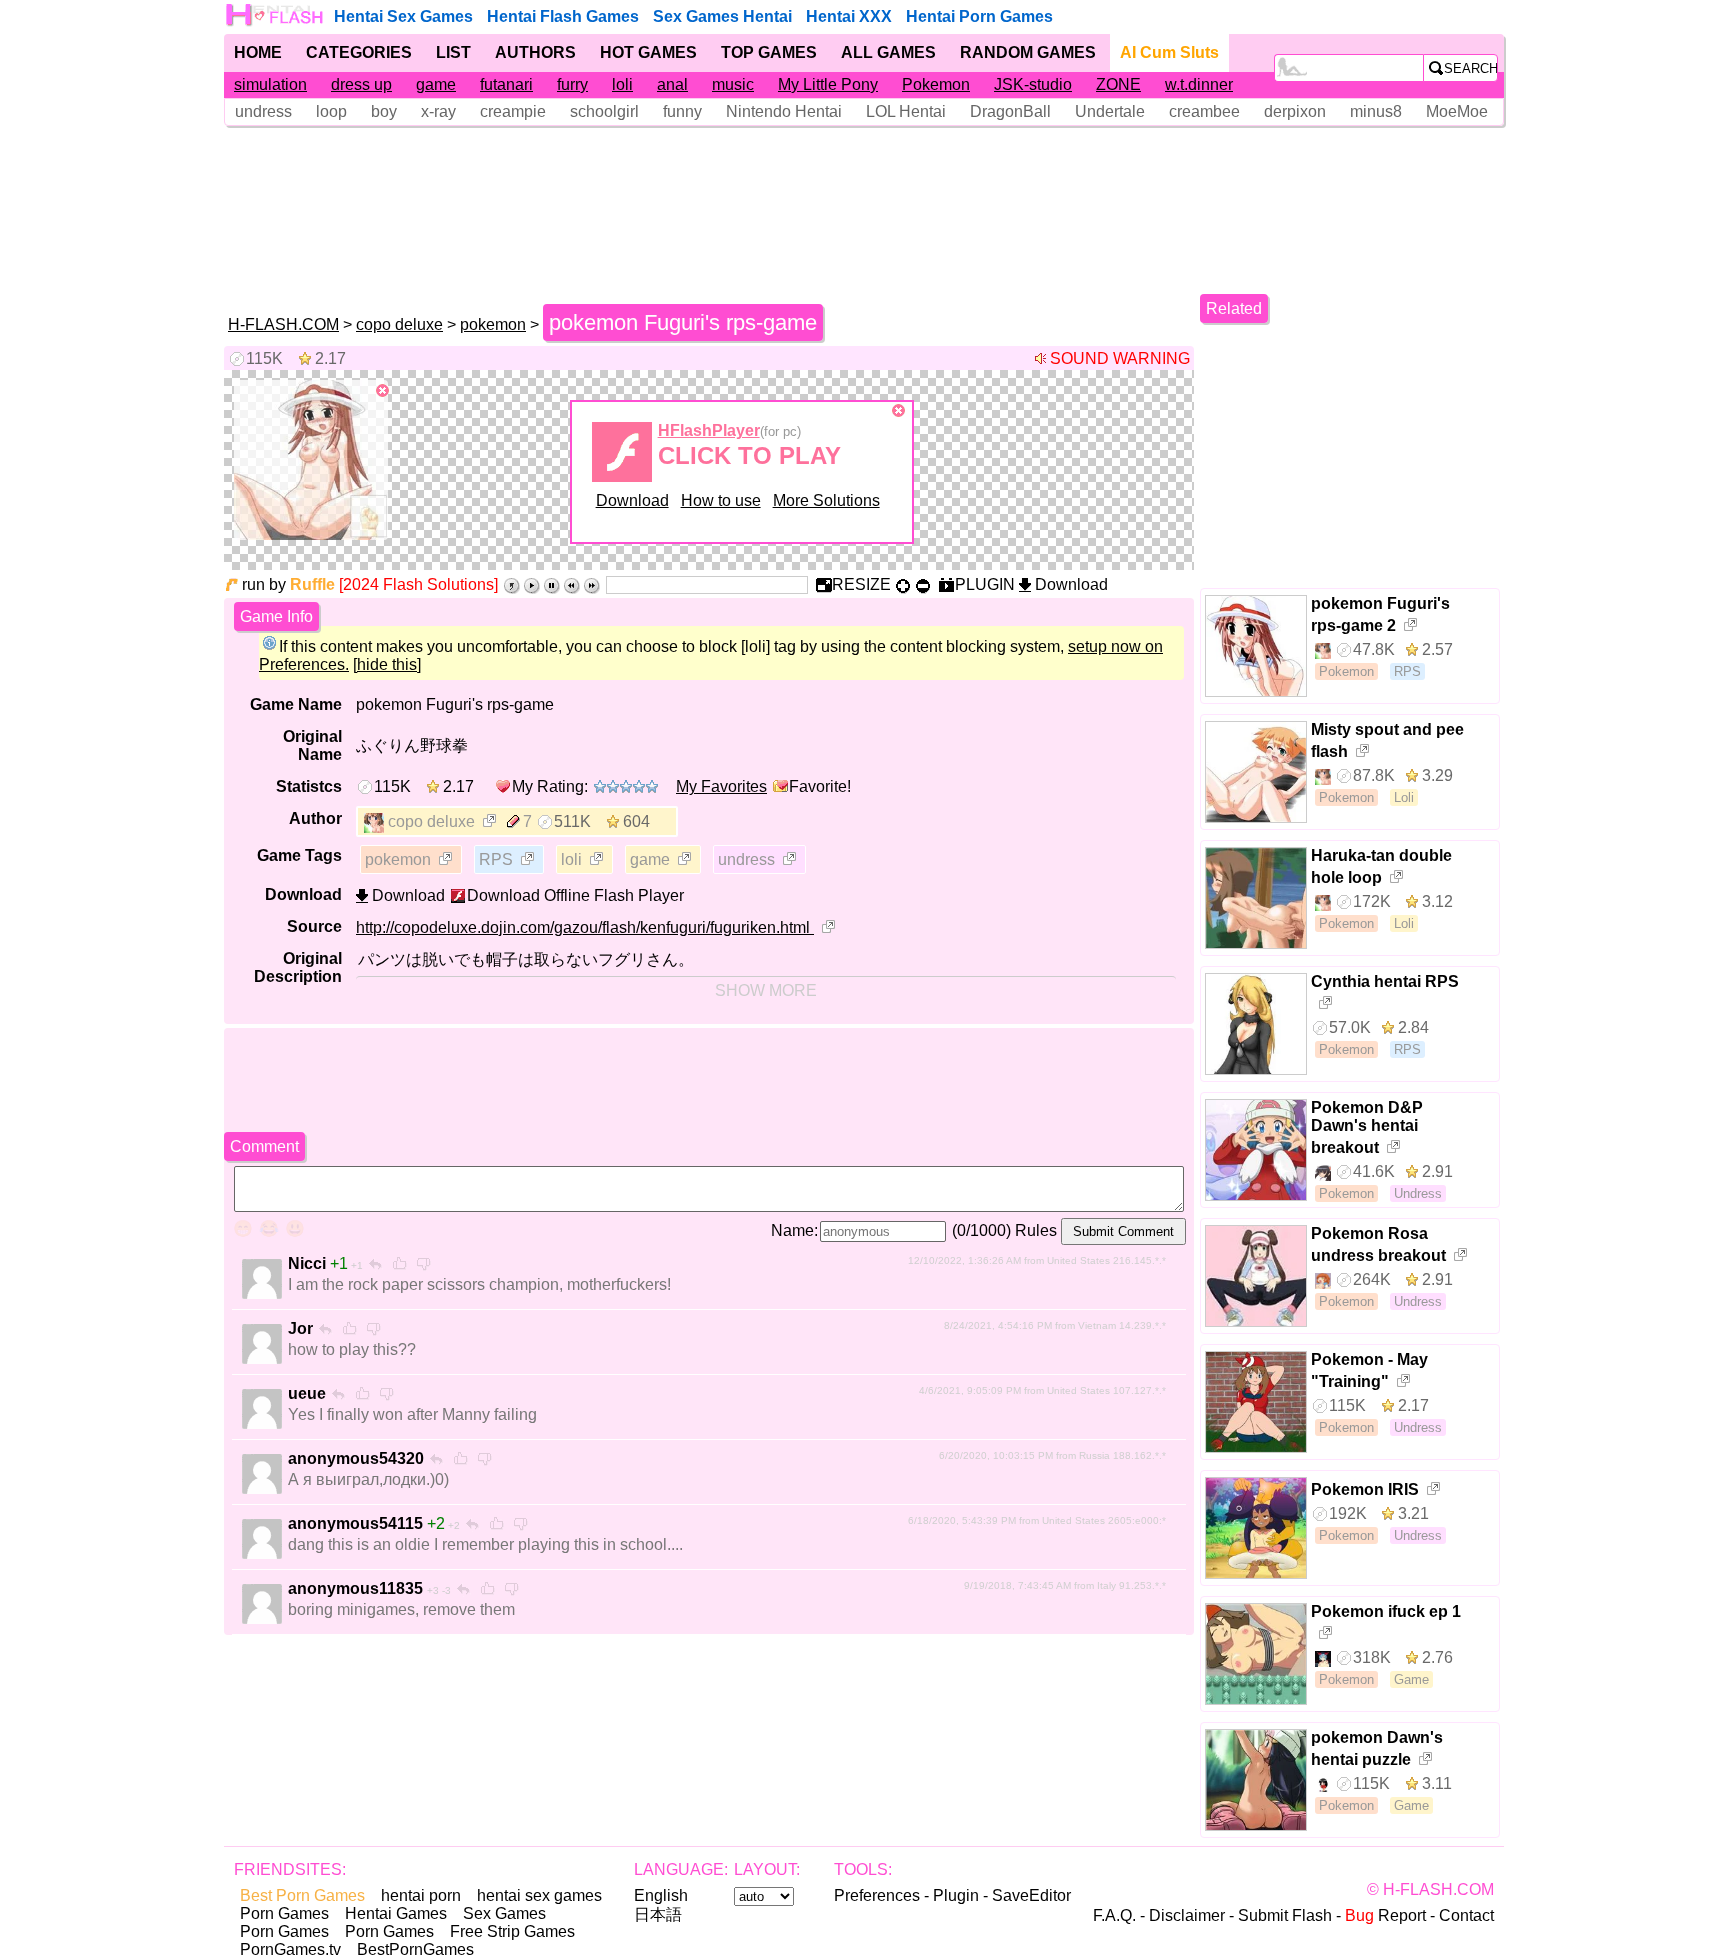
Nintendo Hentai (784, 111)
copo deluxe (399, 324)
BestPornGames (415, 1949)
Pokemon (936, 84)
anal (672, 84)
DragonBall (1010, 111)
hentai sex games (539, 1895)
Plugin (956, 1895)
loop (331, 111)
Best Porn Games (302, 1895)
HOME (258, 52)
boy (384, 111)
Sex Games (504, 1913)
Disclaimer (1187, 1915)
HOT (648, 52)
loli (622, 84)
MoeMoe (1457, 111)
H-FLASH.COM (283, 324)
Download (632, 500)
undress (263, 111)
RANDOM (1028, 52)
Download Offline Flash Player (575, 895)
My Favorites (721, 786)
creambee (1204, 111)
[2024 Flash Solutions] (418, 584)
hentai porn (421, 1895)
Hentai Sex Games (403, 16)
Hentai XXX (849, 16)
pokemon (493, 324)
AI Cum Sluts (1169, 52)
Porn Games (284, 1913)
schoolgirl (604, 111)
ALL (888, 52)
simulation (270, 84)
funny (682, 111)
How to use (721, 500)
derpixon (1295, 111)
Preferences (877, 1895)
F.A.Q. (1114, 1915)
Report (1385, 1915)
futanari (506, 84)
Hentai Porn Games (979, 16)
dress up (361, 84)
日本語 (658, 1914)
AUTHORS (535, 52)
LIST (453, 52)
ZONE (1118, 84)
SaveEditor (1031, 1895)
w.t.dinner (1199, 84)
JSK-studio (1033, 84)
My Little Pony (828, 84)
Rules (1036, 1230)
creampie (513, 111)
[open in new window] (491, 823)
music (733, 84)
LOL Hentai (906, 111)
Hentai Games (396, 1913)
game (436, 84)
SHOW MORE (766, 990)
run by (288, 584)
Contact (1466, 1915)
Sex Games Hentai (722, 16)
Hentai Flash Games (563, 16)
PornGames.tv (290, 1949)
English (661, 1895)
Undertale (1110, 111)
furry (572, 84)
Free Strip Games (512, 1931)
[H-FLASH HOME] (276, 15)
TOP (769, 52)
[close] (383, 391)
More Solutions (826, 500)
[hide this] (387, 664)
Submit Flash (1285, 1915)
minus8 (1376, 111)
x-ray (438, 111)
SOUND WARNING (1120, 358)
